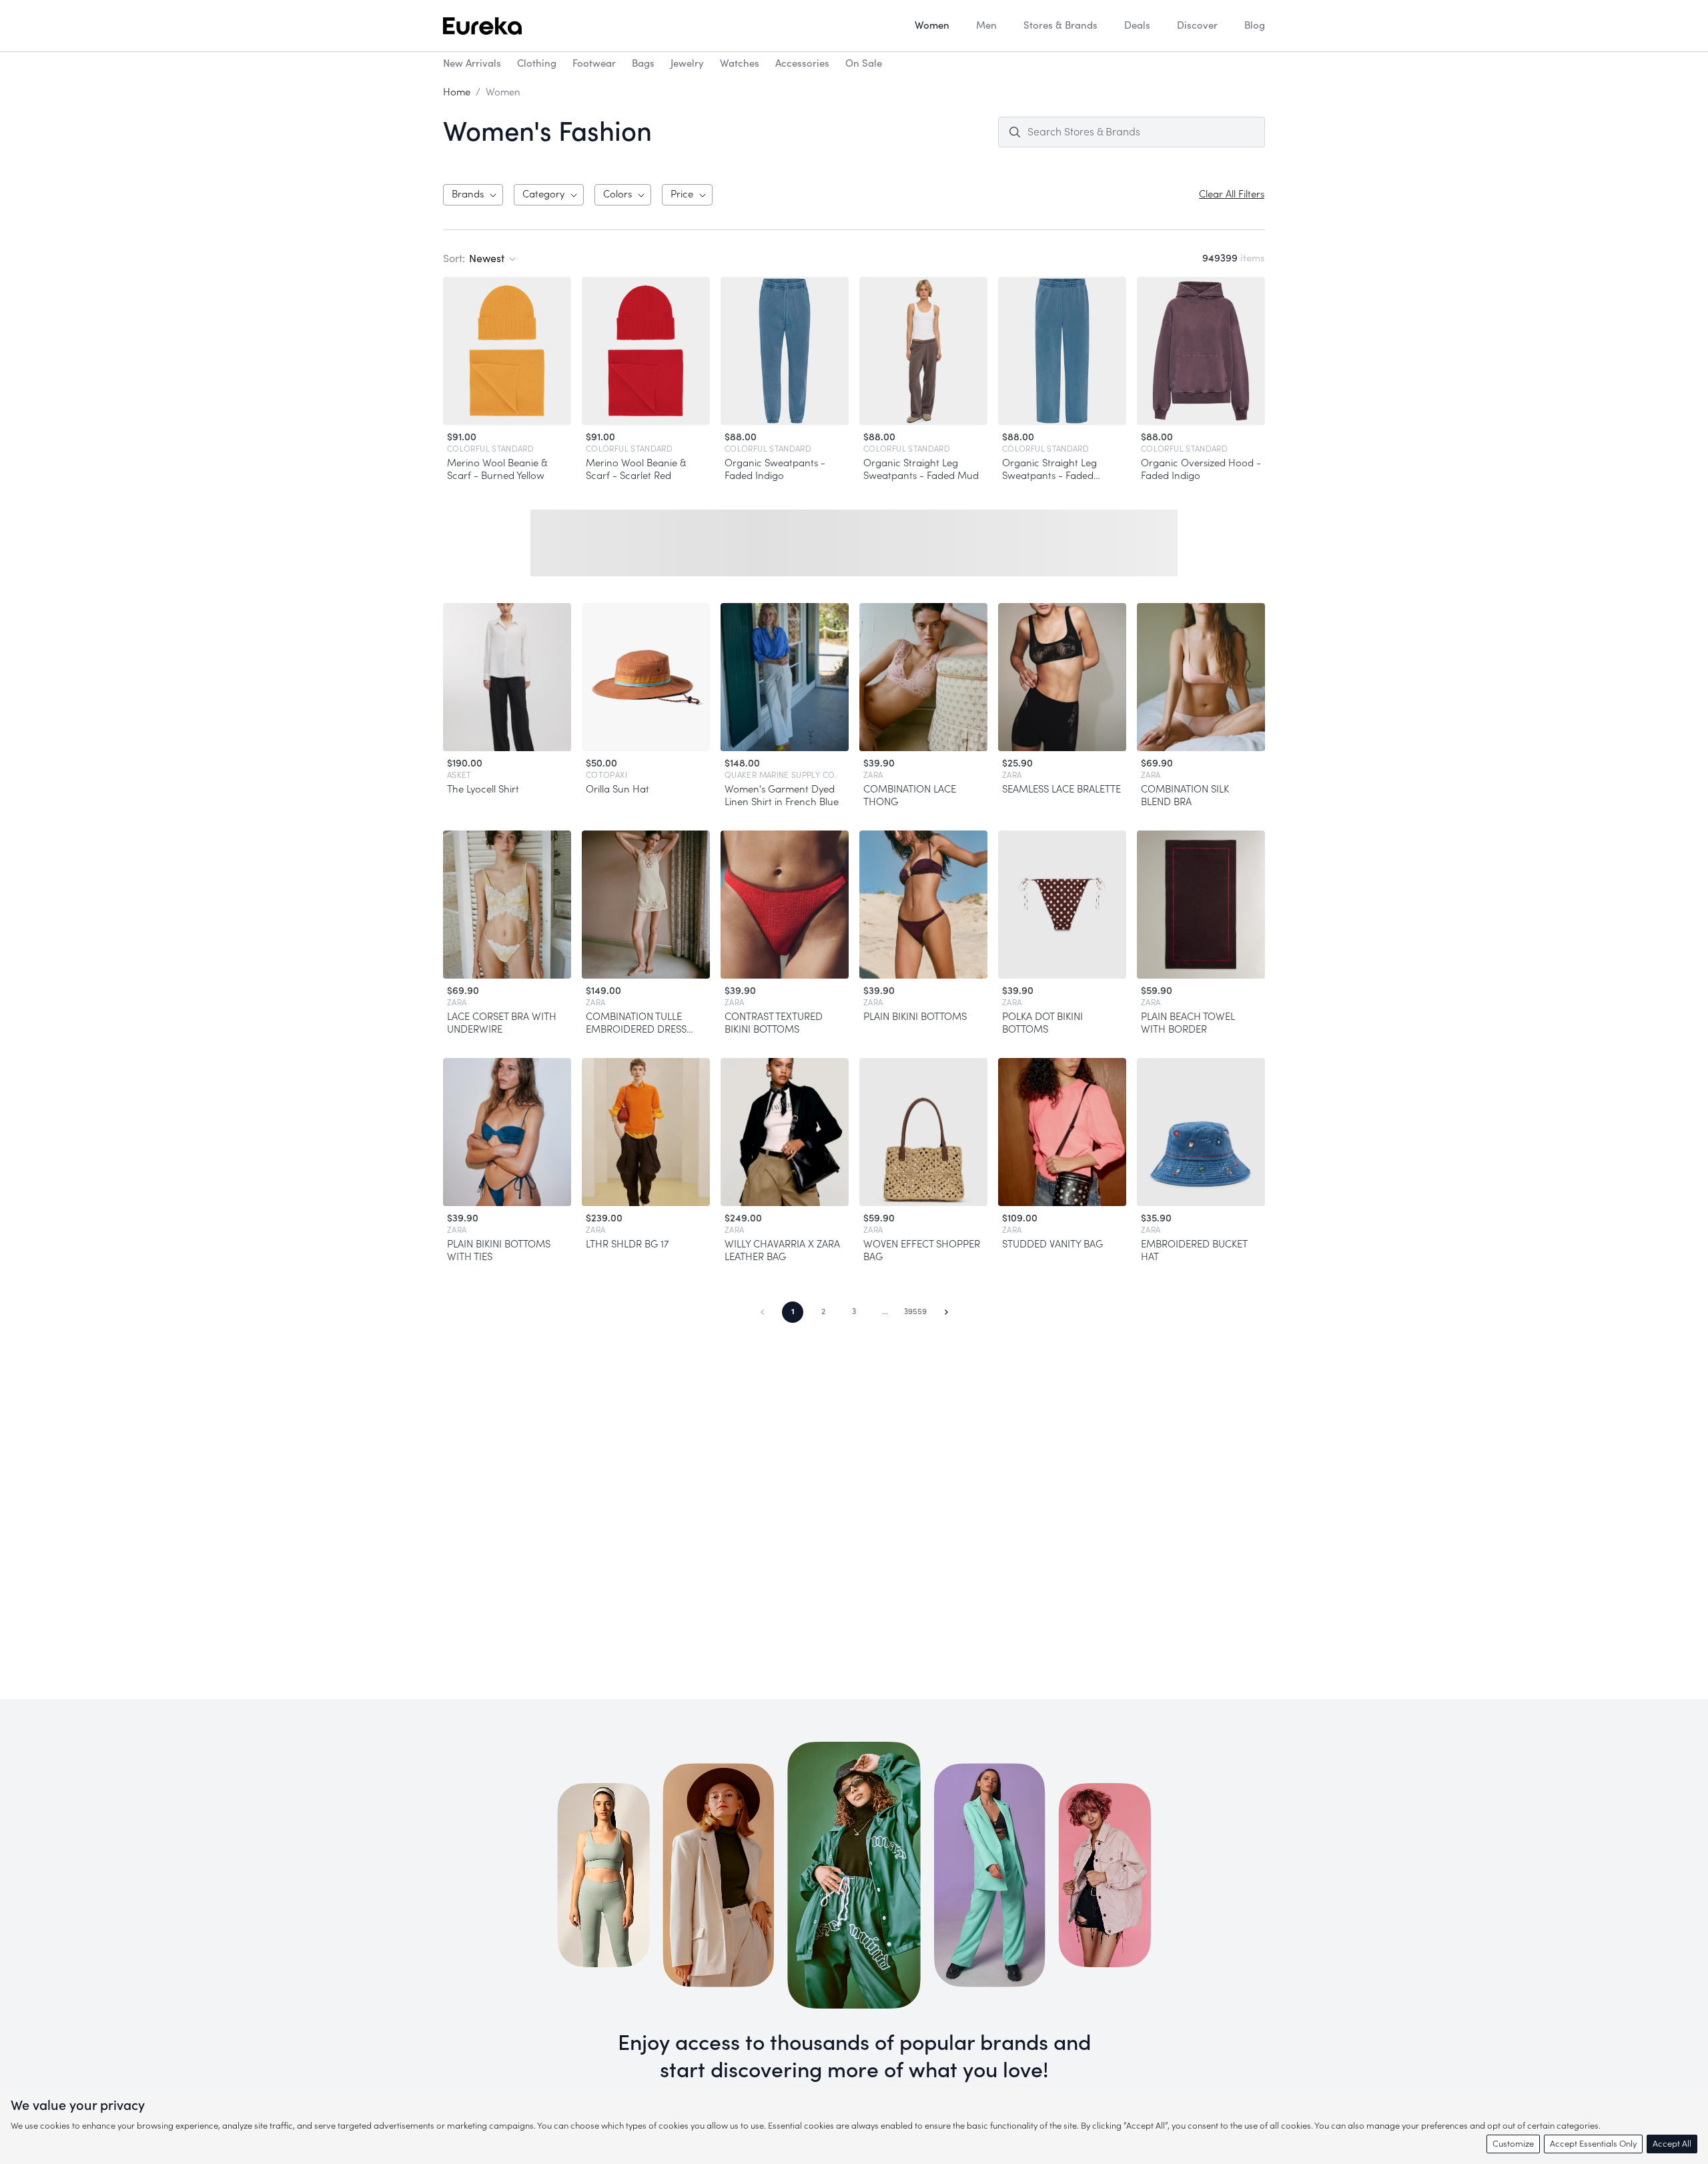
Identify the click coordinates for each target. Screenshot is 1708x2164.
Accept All (1672, 2144)
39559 (915, 1311)
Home (457, 92)
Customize (1513, 2144)
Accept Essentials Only (1593, 2144)
